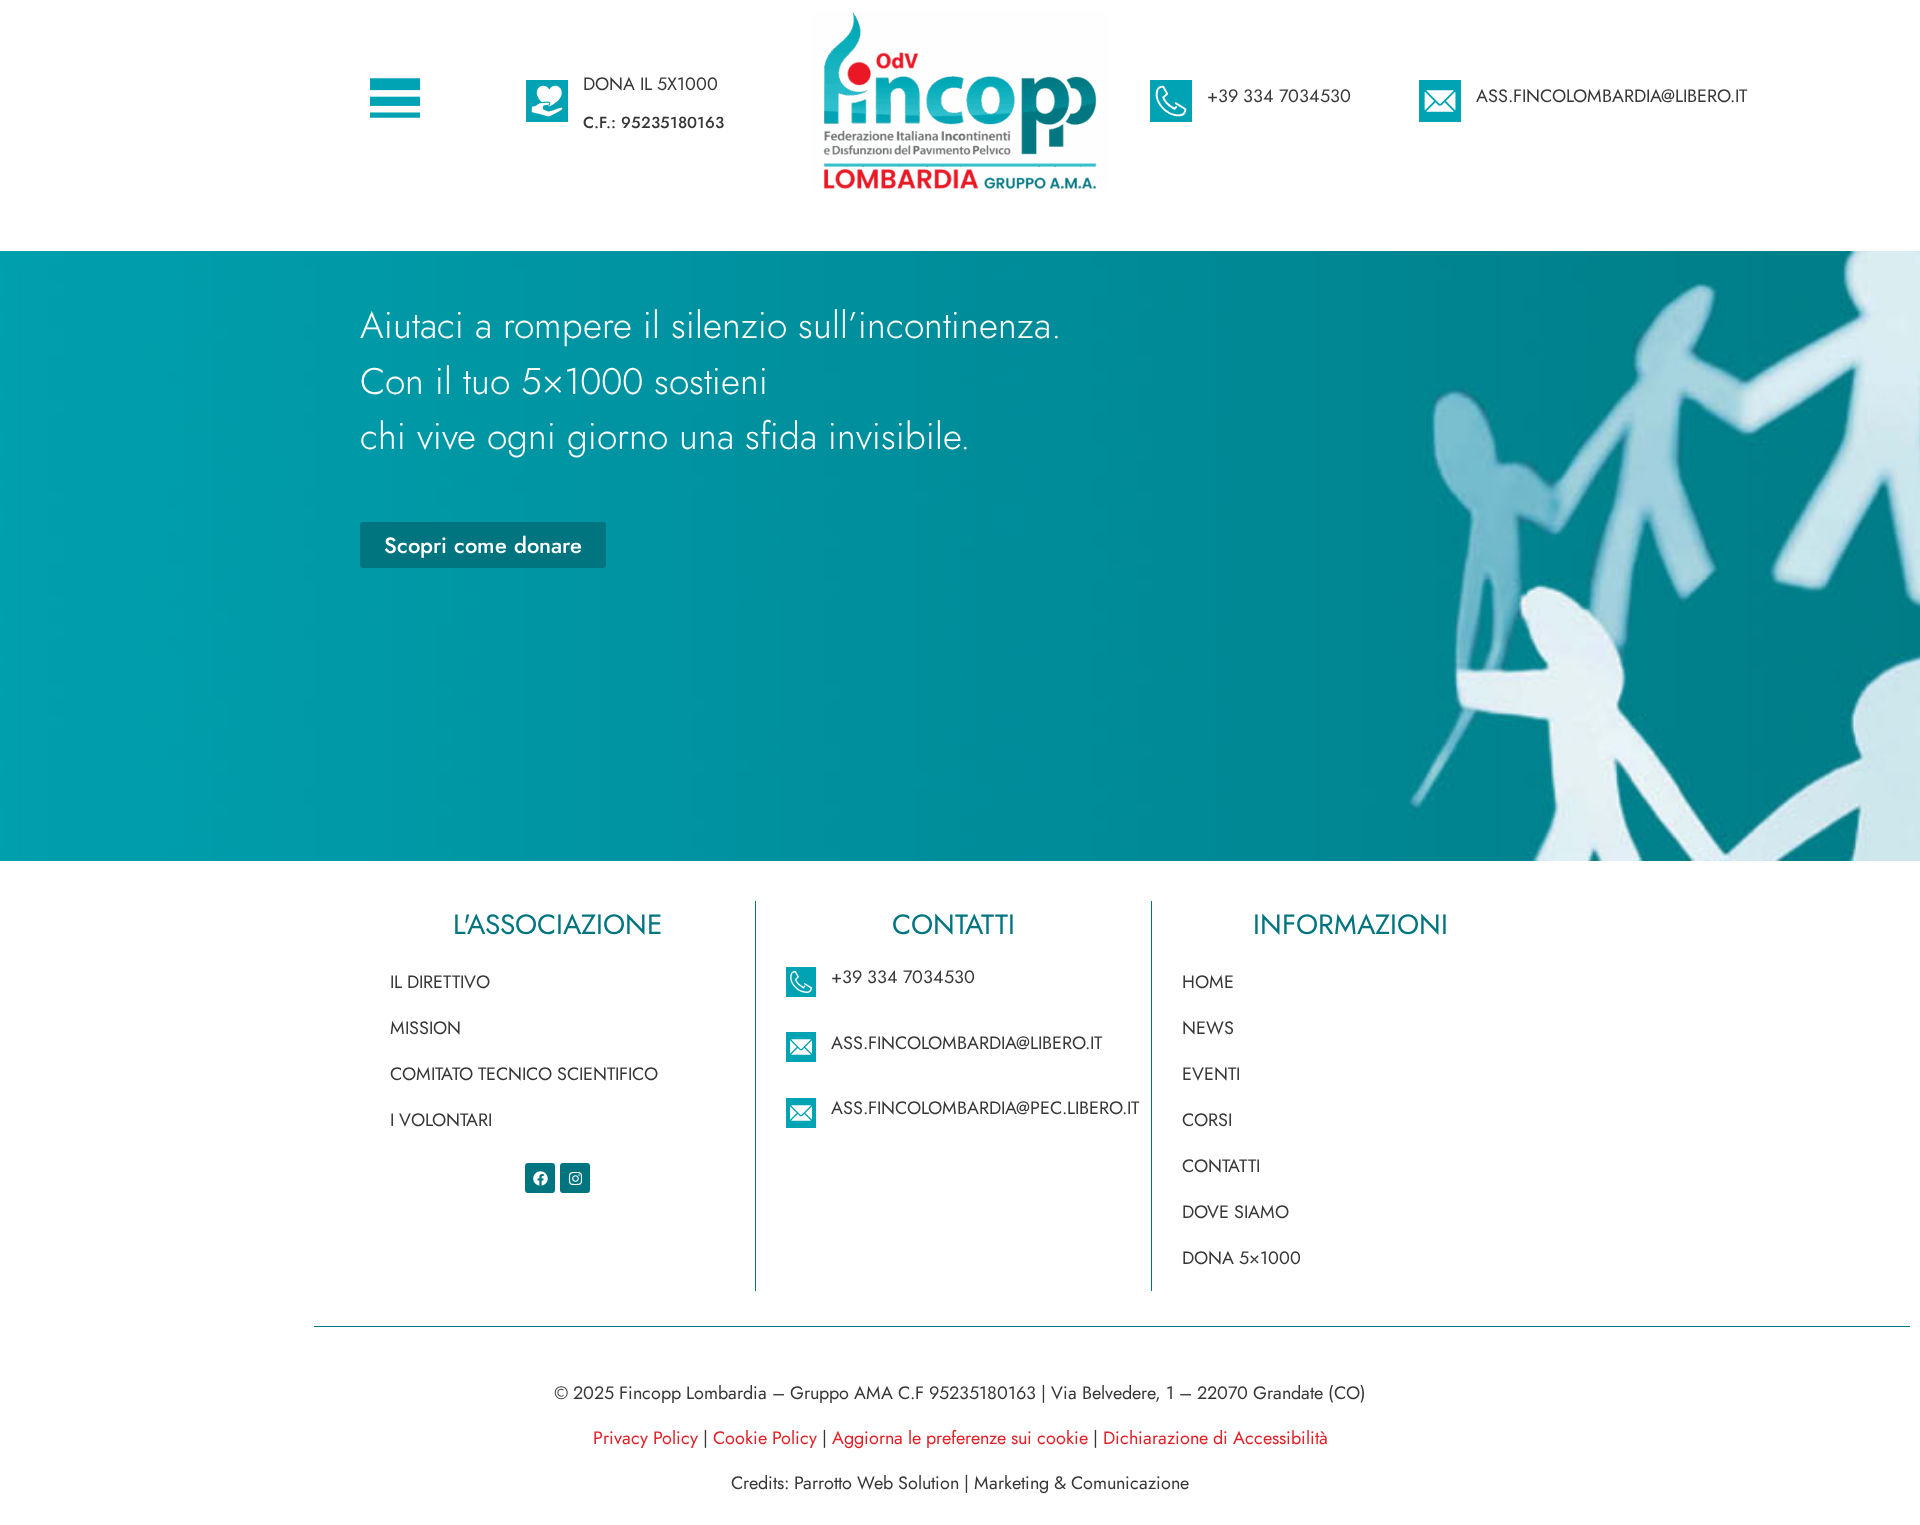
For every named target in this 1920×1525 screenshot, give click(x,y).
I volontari (441, 1120)
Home (1208, 982)
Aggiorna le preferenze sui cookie (960, 1438)
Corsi (1207, 1120)
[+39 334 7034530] (1171, 101)
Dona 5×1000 (1241, 1258)
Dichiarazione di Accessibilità (1215, 1438)
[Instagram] (575, 1178)
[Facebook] (540, 1178)
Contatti (1221, 1166)
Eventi (1211, 1074)
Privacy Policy (645, 1438)
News (1208, 1028)
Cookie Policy (765, 1438)
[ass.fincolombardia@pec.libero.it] (801, 1113)
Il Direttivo (440, 982)
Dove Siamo (1235, 1212)
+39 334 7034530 (1279, 96)
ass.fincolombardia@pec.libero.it (985, 1108)
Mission (425, 1028)
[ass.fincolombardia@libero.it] (1440, 101)
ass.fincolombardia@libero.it (1611, 96)
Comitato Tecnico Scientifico (524, 1074)
